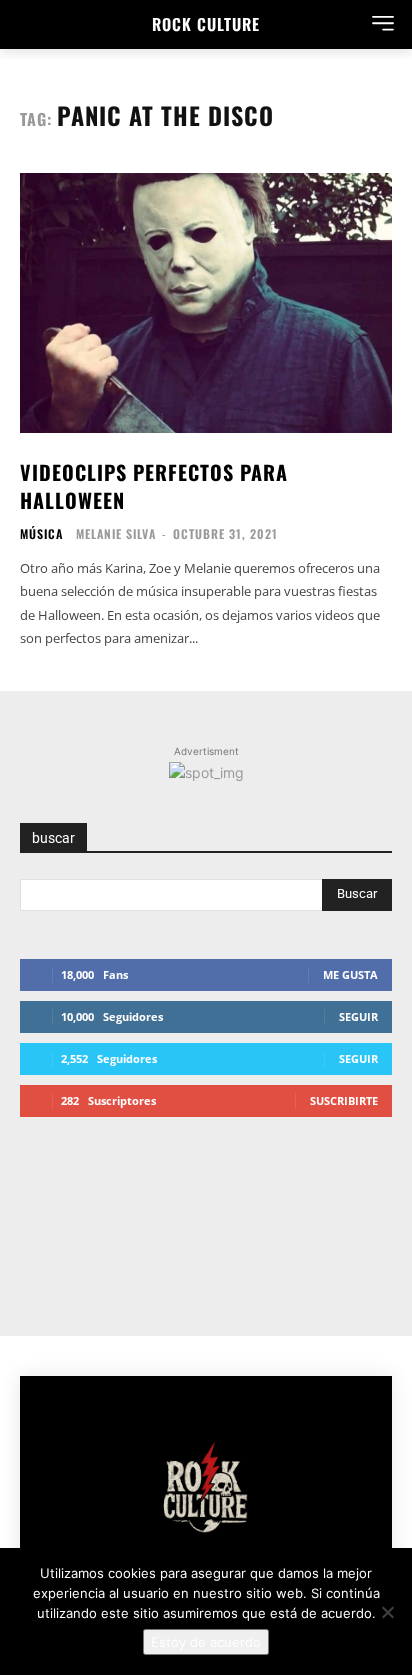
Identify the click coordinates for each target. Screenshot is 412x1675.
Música (41, 534)
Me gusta (350, 974)
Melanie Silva (116, 533)
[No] (387, 1612)
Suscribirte (344, 1100)
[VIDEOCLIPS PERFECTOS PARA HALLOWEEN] (206, 303)
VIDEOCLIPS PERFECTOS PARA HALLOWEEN (154, 486)
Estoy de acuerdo (206, 1642)
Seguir (358, 1016)
